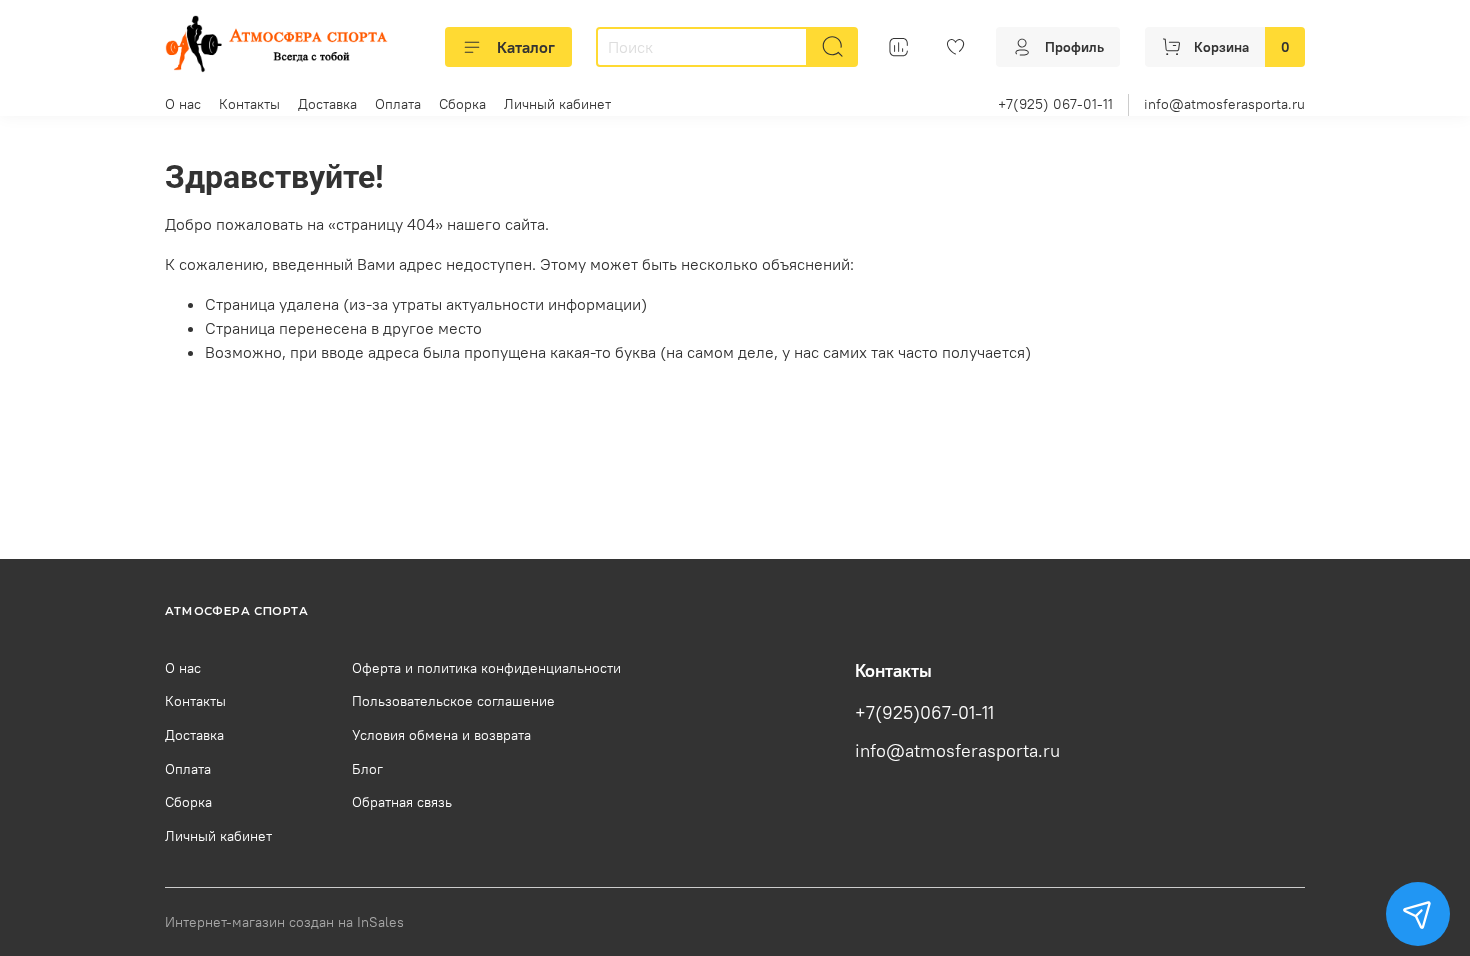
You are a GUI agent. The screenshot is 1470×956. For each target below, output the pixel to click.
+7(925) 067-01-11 (1055, 104)
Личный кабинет (557, 104)
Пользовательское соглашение (453, 701)
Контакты (249, 104)
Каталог (526, 47)
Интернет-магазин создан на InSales (284, 922)
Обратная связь (402, 802)
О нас (183, 104)
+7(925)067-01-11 (924, 713)
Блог (367, 769)
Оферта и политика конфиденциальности (486, 668)
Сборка (462, 104)
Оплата (398, 104)
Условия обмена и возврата (441, 735)
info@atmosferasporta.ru (1224, 104)
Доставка (327, 104)
